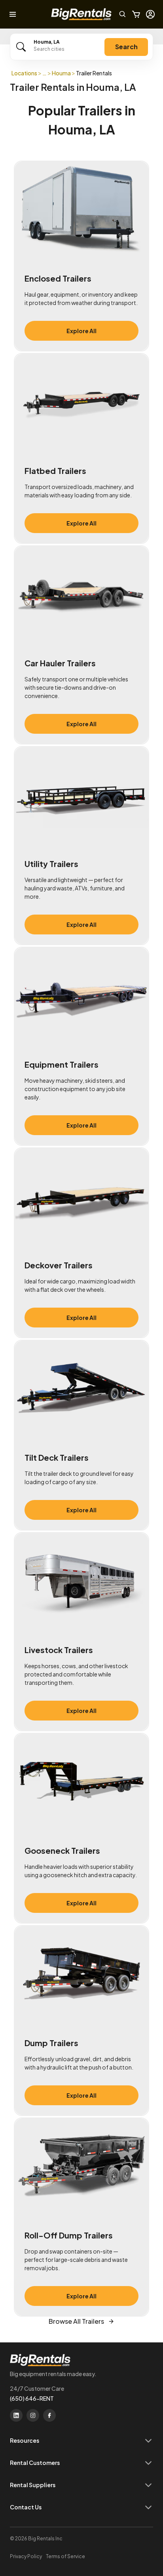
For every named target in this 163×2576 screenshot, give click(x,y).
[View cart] (136, 14)
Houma (61, 73)
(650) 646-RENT (32, 2398)
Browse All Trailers (76, 2321)
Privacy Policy (26, 2556)
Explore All (81, 331)
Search (126, 47)
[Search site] (123, 14)
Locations (24, 73)
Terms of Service (65, 2556)
